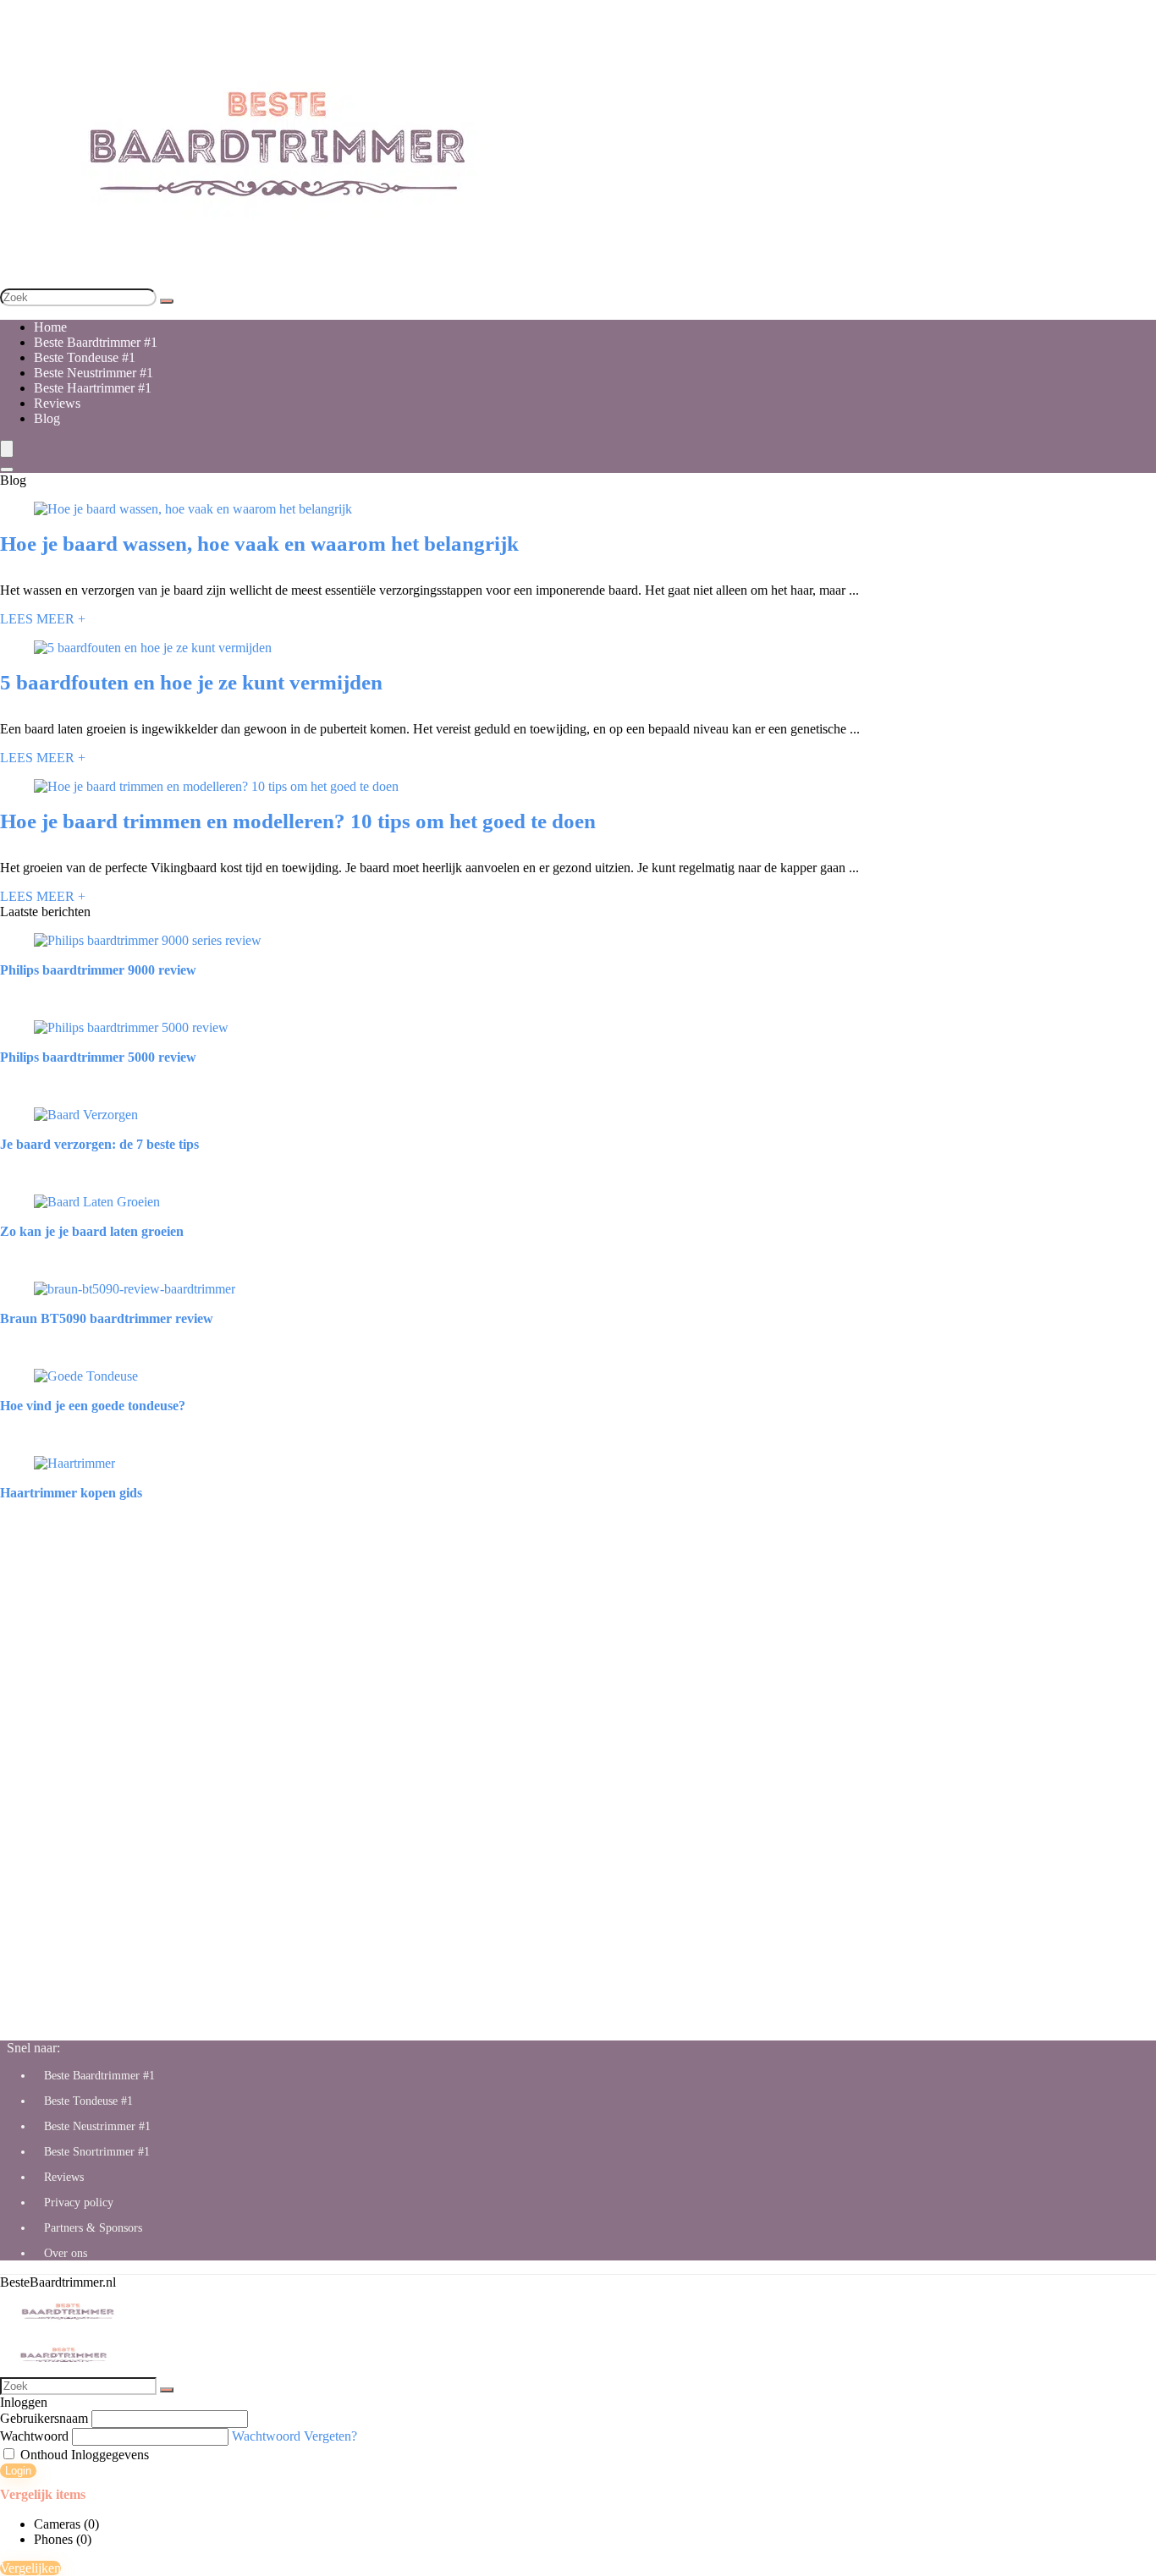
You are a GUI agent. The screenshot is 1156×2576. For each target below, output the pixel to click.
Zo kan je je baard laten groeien (92, 1231)
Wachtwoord (34, 2436)
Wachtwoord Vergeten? (295, 2436)
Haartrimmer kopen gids (71, 1493)
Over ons (66, 2253)
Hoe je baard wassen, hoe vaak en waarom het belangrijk (259, 544)
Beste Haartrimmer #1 (93, 388)
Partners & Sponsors (93, 2228)
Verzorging (30, 1173)
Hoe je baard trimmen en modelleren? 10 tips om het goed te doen (298, 821)
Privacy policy (79, 2203)
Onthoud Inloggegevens (83, 2455)
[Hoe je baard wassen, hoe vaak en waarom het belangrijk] (193, 509)
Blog (47, 418)
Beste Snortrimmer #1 (97, 2152)
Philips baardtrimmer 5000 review (98, 1057)
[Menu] (7, 449)
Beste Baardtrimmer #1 (96, 342)
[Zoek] (167, 301)
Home (50, 327)
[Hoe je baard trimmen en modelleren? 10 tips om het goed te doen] (216, 786)
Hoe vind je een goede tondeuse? (93, 1406)
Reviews (57, 403)
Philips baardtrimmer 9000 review (98, 970)
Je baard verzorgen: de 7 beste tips (99, 1144)
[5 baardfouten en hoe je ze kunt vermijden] (153, 648)
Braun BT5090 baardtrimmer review (107, 1318)
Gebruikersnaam (44, 2418)
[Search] (7, 470)
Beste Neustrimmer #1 (94, 373)
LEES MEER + (43, 619)
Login (18, 2471)
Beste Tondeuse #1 (85, 357)
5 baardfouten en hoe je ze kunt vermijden (191, 682)
